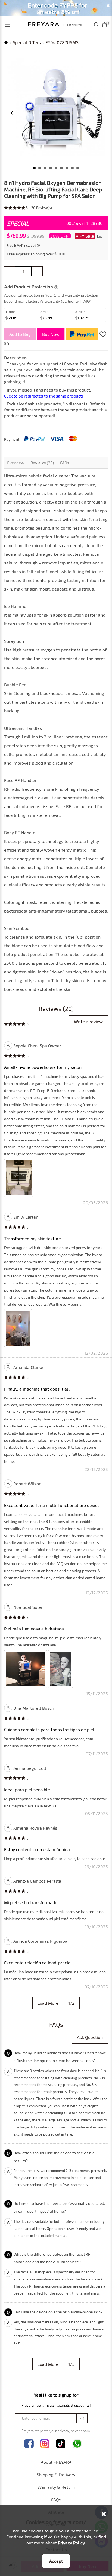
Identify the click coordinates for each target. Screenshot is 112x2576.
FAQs (65, 463)
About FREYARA (56, 2462)
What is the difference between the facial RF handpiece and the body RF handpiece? (52, 2258)
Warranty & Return (56, 2487)
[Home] (56, 24)
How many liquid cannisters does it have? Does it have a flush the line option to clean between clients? (60, 2057)
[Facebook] (29, 2444)
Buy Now (51, 334)
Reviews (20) (42, 463)
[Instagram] (45, 2444)
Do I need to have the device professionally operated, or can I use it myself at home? (59, 2207)
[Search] (96, 25)
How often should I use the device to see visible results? (54, 2157)
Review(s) (42, 208)
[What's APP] (77, 2444)
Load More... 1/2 (56, 2003)
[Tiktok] (61, 2444)
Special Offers (27, 42)
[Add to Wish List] (103, 334)
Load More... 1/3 (56, 2364)
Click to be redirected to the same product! (43, 396)
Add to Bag (20, 334)
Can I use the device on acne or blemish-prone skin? (58, 2312)
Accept (56, 2561)
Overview (15, 463)
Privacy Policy (71, 2543)
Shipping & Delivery (56, 2474)
